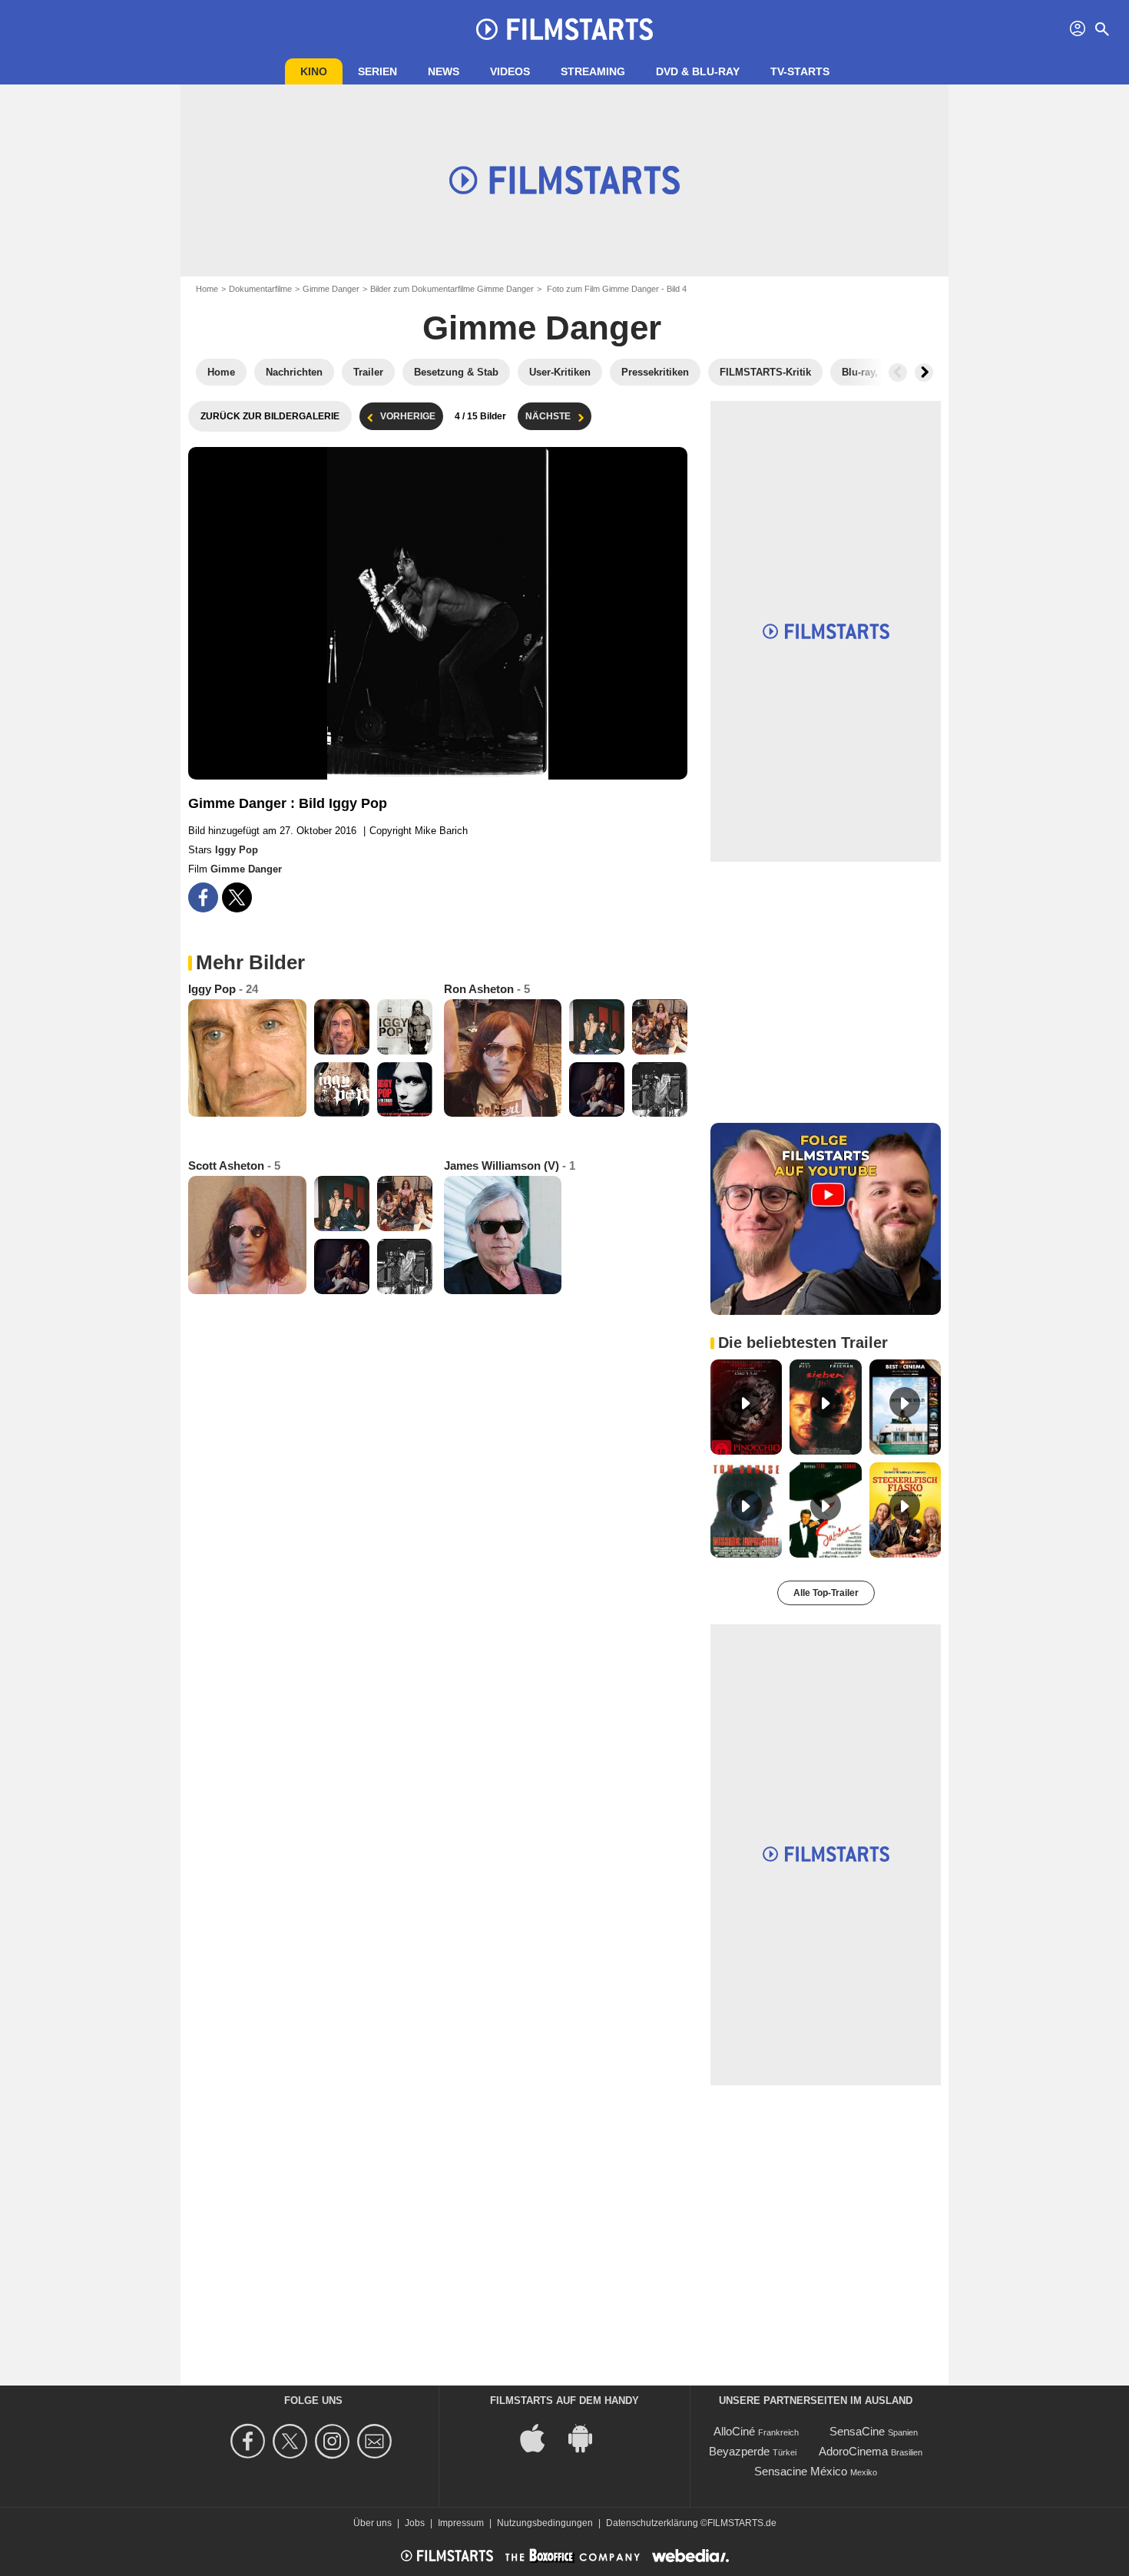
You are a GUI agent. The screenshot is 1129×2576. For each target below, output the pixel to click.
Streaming (593, 71)
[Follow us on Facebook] (250, 2441)
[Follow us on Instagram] (334, 2441)
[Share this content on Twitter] (237, 897)
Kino (314, 71)
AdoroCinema (853, 2451)
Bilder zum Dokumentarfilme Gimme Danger (452, 289)
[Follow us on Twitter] (292, 2441)
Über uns (372, 2523)
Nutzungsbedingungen (545, 2523)
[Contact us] (377, 2441)
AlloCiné (734, 2431)
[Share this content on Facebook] (203, 897)
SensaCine (857, 2431)
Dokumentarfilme (260, 289)
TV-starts (800, 71)
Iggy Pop (237, 850)
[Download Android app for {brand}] (588, 2437)
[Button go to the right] (924, 372)
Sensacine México (801, 2471)
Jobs (415, 2523)
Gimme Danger (331, 289)
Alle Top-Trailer (826, 1593)
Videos (510, 71)
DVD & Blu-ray (698, 71)
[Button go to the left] (898, 372)
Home (207, 289)
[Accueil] (564, 29)
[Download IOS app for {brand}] (541, 2437)
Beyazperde (739, 2451)
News (444, 71)
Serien (377, 71)
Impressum (461, 2523)
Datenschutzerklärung (652, 2523)
